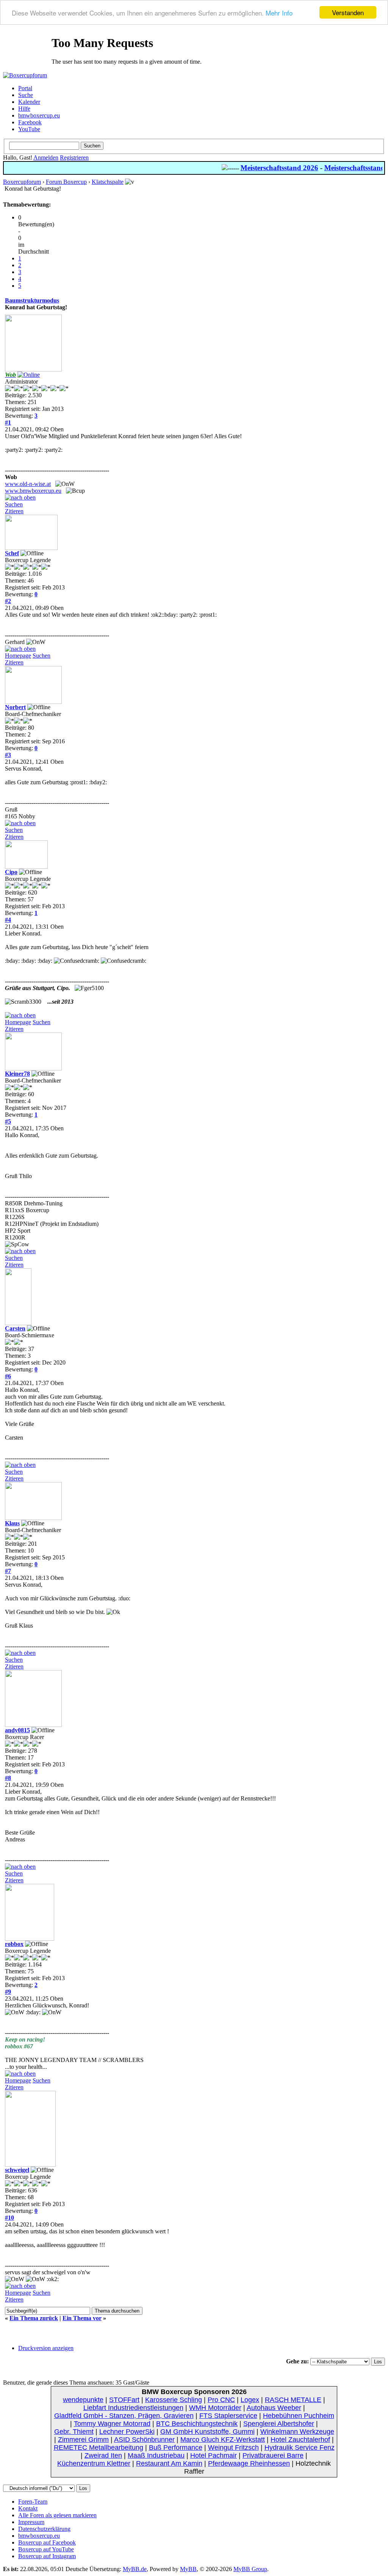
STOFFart (124, 2400)
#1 (8, 422)
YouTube (29, 129)
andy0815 (17, 1730)
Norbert (15, 707)
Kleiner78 (17, 1074)
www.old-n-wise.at (28, 484)
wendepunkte (83, 2400)
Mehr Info (279, 13)
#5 (8, 1121)
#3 (8, 755)
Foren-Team (33, 2502)
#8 (8, 1778)
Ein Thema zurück (34, 2318)
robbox (14, 1944)
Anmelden (46, 157)
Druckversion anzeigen (46, 2348)
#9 (8, 1992)
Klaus (12, 1523)
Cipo (11, 872)
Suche (26, 95)
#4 (8, 920)
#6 (8, 1376)
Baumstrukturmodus (32, 300)
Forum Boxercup (66, 182)
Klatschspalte (108, 182)
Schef (12, 553)
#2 (8, 601)
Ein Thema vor (82, 2318)
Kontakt (28, 2508)
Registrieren (74, 157)
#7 (8, 1571)
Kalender (29, 102)
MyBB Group (250, 2569)
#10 (9, 2218)
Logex (250, 2400)
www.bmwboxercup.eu (33, 491)
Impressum (31, 2522)
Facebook (30, 122)
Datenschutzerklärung (44, 2529)
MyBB (188, 2569)
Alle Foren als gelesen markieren (57, 2515)
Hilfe (24, 109)
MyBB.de (135, 2569)
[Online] (29, 375)
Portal (25, 88)
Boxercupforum (22, 182)
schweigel (17, 2170)
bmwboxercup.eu (39, 115)
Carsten (15, 1328)
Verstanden (348, 12)
